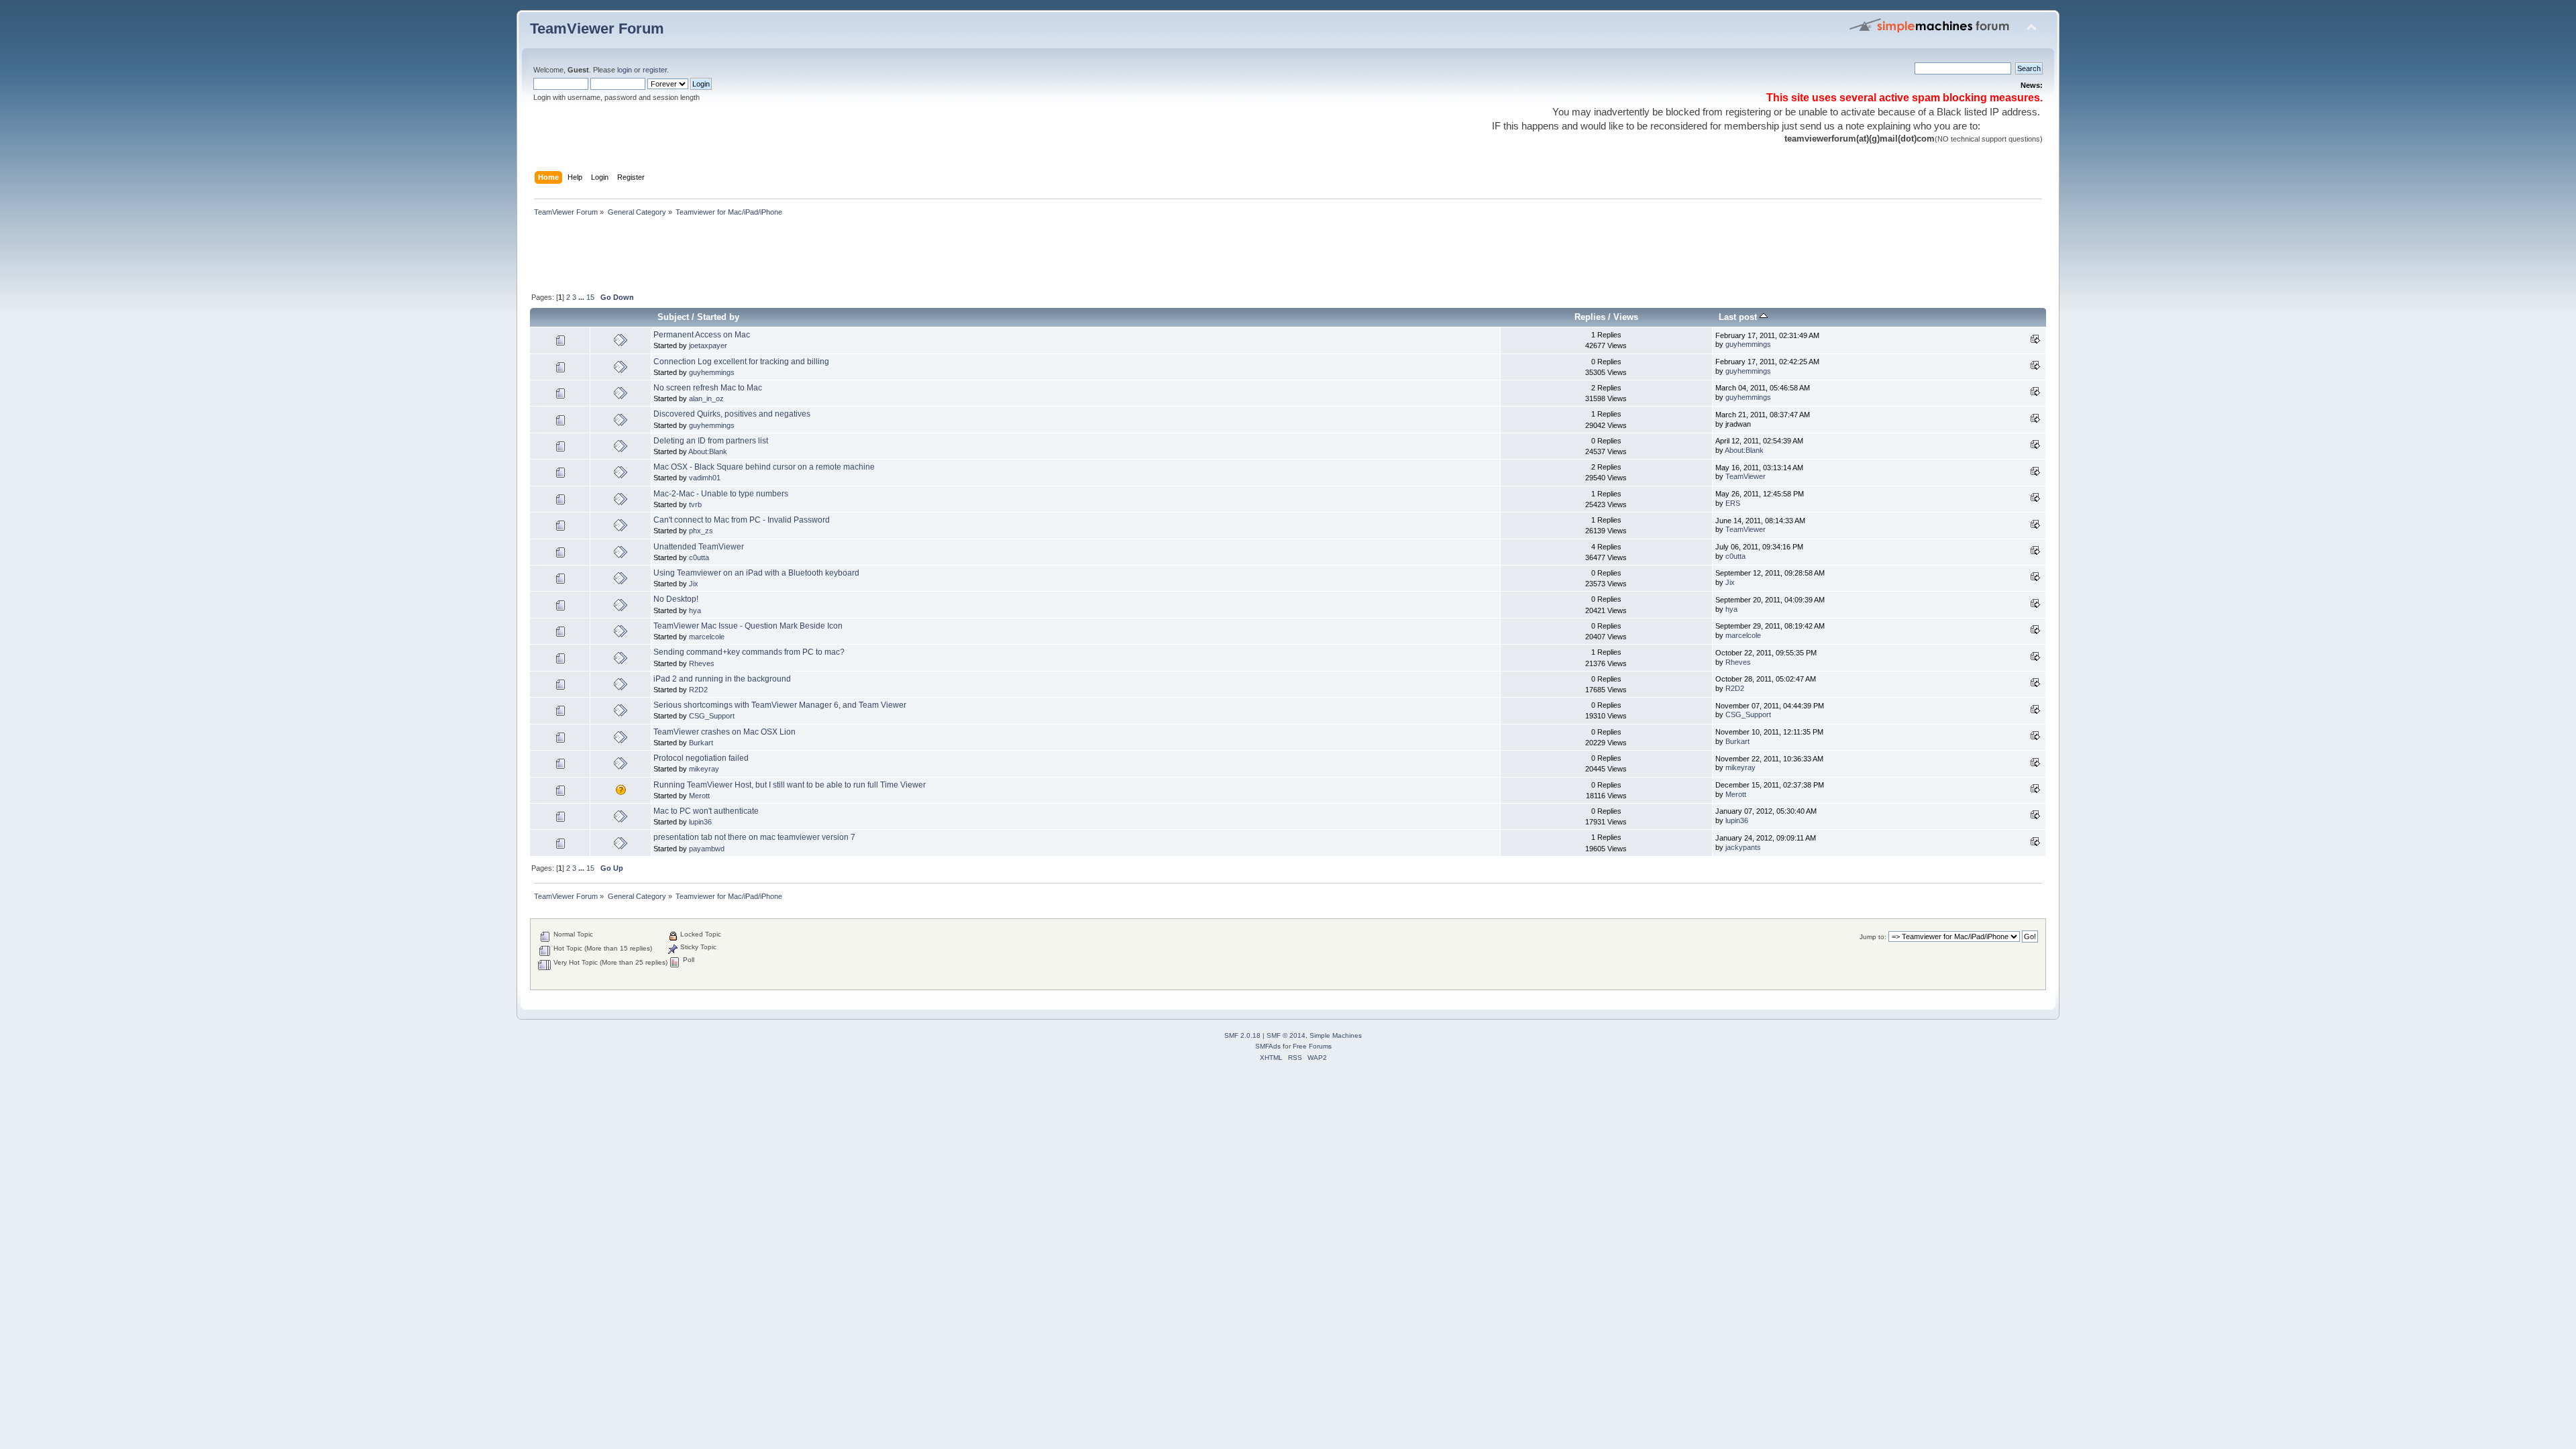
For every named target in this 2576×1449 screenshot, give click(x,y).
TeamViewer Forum (597, 29)
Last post (1739, 317)
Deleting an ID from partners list (711, 441)
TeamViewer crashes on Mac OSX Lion (724, 732)
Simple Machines (1336, 1035)
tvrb (695, 504)
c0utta (699, 557)
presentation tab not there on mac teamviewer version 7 (754, 837)
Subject (673, 317)
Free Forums (1312, 1046)
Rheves (702, 663)
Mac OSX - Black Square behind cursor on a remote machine (764, 467)
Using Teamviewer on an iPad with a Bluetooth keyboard (756, 573)
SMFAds (1268, 1046)
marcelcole (707, 637)
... (582, 297)
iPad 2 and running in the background (722, 679)
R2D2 (698, 690)
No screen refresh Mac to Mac (708, 388)
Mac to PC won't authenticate (706, 811)
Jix (694, 584)
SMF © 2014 (1286, 1035)
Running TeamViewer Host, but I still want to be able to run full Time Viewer (790, 785)
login (625, 70)
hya (695, 610)
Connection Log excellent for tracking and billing (741, 362)
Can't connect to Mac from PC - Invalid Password (742, 520)
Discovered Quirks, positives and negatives (732, 414)
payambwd (707, 849)
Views (1626, 317)
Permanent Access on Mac (702, 335)
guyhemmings (1748, 344)
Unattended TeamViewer (699, 547)
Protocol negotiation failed (701, 758)
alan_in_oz (706, 398)
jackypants (1743, 847)
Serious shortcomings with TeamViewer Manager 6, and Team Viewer (780, 705)
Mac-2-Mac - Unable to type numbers (721, 494)
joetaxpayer (708, 345)
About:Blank (708, 451)
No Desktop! (676, 599)
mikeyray (704, 769)
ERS (1733, 503)
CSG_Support (712, 716)
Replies (1590, 317)
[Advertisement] (774, 256)
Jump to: (1873, 937)
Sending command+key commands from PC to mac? (749, 652)
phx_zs (701, 531)
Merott (699, 796)
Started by (718, 317)
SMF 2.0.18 (1242, 1035)
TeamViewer (1746, 476)
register (655, 70)
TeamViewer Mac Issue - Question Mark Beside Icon (748, 626)
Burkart (701, 743)
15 (590, 297)
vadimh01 (705, 478)
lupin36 (700, 822)
